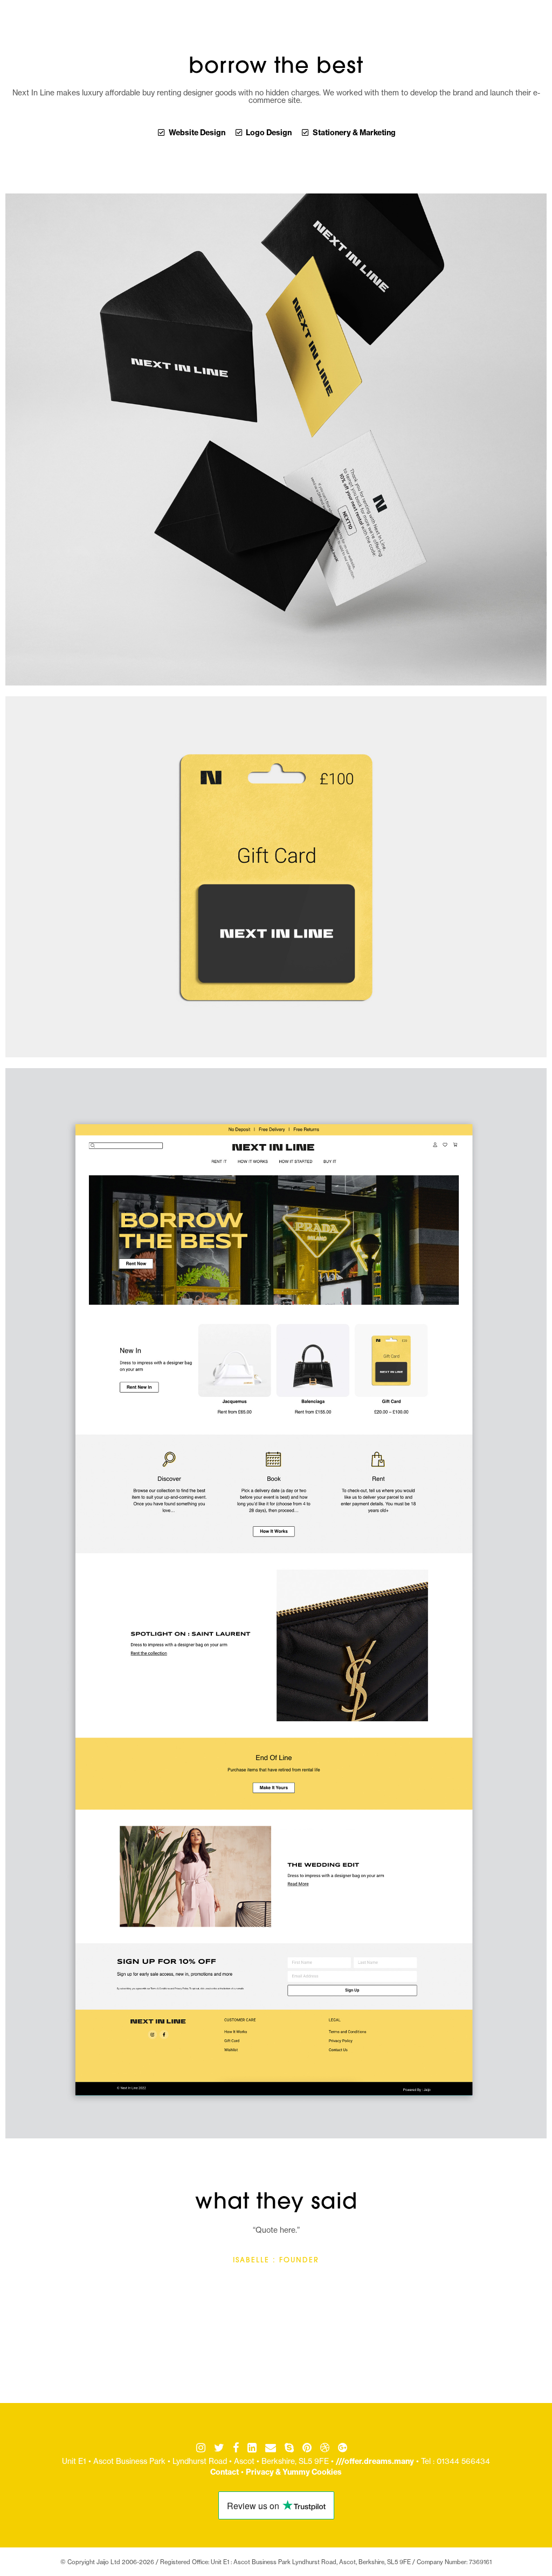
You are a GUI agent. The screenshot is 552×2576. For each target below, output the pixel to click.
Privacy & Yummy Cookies (294, 2472)
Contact (225, 2472)
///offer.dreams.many (375, 2461)
